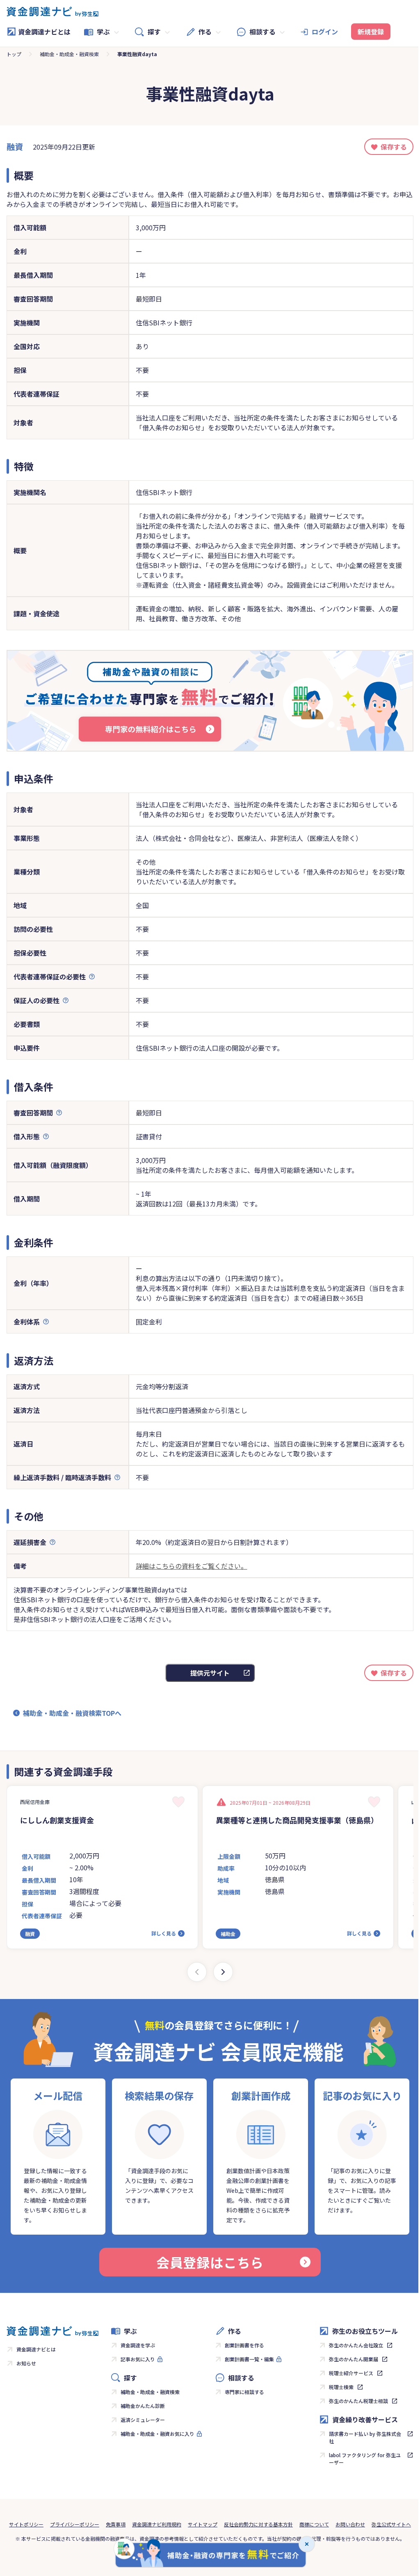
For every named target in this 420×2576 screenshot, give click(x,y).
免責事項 (116, 2524)
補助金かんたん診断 (143, 2406)
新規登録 (371, 32)
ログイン (325, 32)
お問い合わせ (350, 2524)
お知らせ (26, 2363)
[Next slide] (223, 1972)
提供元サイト (210, 1673)
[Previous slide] (197, 1972)
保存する (394, 147)
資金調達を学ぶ (138, 2345)
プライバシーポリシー (75, 2524)
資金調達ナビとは (44, 32)
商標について (314, 2524)
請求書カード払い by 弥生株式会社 (365, 2437)
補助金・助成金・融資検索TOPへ (72, 1713)
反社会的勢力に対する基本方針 (258, 2524)
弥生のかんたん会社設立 (356, 2345)
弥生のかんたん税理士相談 (358, 2401)
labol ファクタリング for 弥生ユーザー (365, 2459)
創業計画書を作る (244, 2345)
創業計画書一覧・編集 (249, 2359)
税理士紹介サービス (351, 2373)
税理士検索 (341, 2387)
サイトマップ (203, 2524)
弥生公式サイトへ (391, 2524)
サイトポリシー (26, 2524)
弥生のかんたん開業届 (354, 2359)
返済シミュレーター (143, 2420)
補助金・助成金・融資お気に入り (157, 2434)
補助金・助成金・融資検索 (69, 54)
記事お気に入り (138, 2359)
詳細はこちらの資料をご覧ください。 (192, 1566)
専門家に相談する (244, 2392)
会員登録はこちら (210, 2262)
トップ (14, 54)
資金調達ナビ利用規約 (157, 2524)
